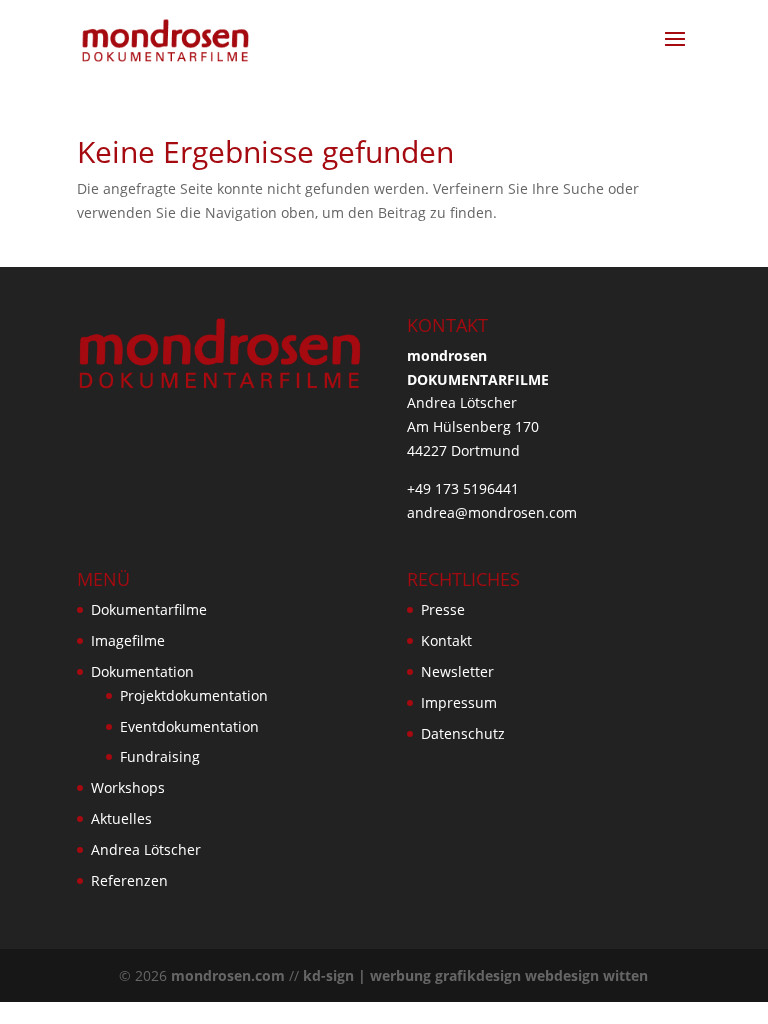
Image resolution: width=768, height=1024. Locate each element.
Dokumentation (142, 671)
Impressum (459, 702)
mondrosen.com (228, 975)
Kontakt (446, 640)
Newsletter (457, 671)
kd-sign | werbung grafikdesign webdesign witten (475, 975)
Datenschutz (463, 733)
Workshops (128, 787)
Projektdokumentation (194, 695)
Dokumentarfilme (149, 609)
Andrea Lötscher (146, 849)
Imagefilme (128, 640)
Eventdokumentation (189, 726)
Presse (443, 609)
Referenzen (129, 880)
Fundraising (160, 756)
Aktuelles (121, 818)
